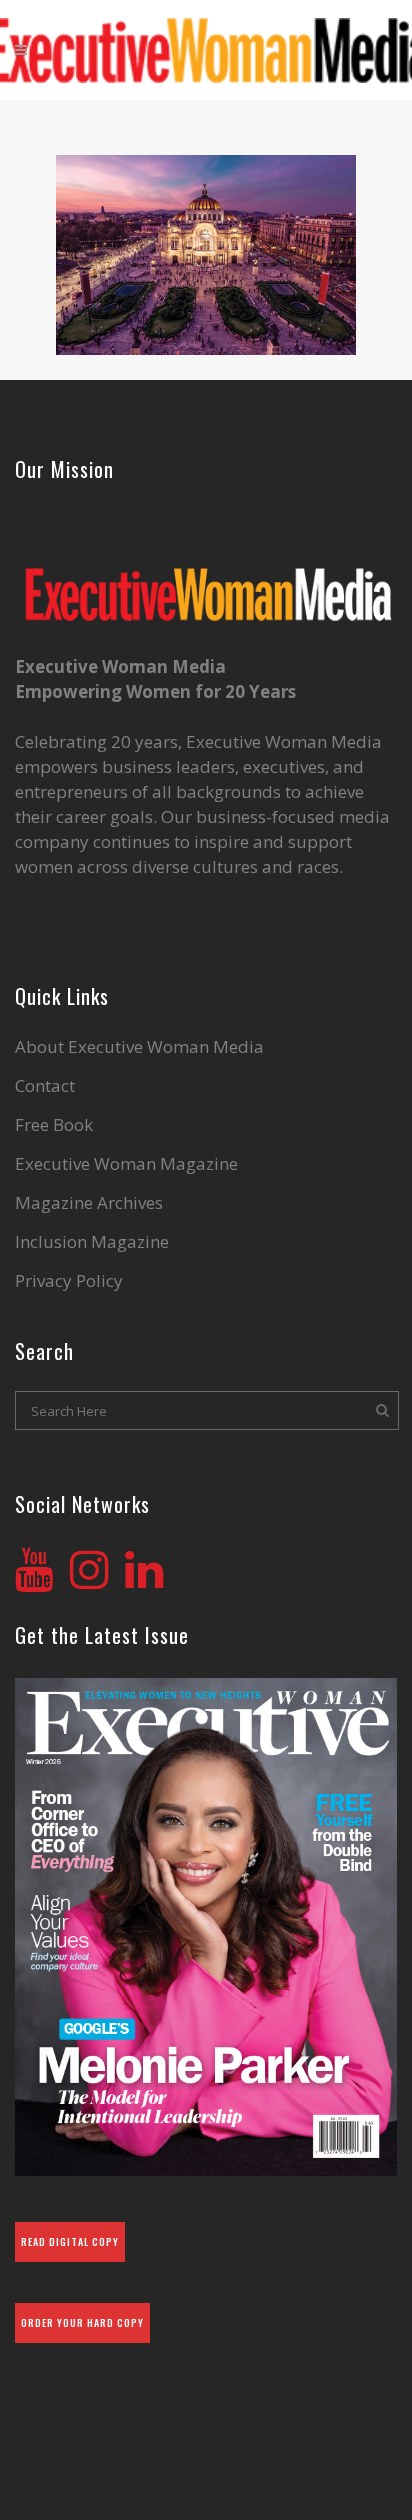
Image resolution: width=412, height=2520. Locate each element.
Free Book (54, 1125)
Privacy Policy (69, 1281)
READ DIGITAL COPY (70, 2241)
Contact (45, 1086)
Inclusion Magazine (92, 1242)
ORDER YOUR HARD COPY (82, 2322)
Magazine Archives (89, 1203)
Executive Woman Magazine (126, 1164)
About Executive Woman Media (139, 1047)
